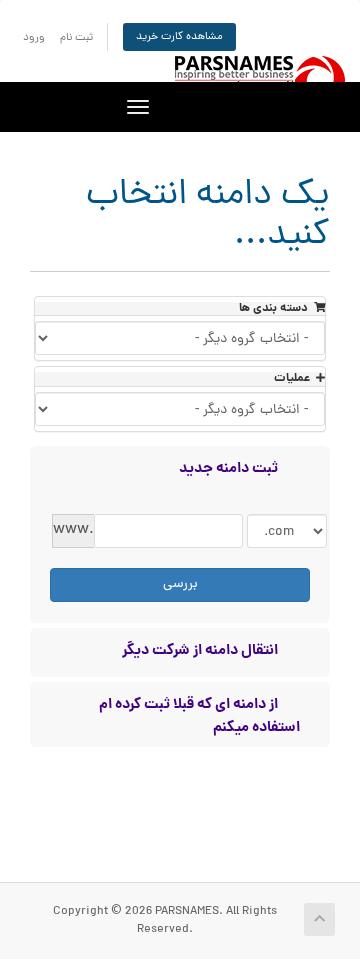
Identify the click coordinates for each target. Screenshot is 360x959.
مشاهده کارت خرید (179, 36)
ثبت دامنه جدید (228, 468)
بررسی (180, 584)
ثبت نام (76, 37)
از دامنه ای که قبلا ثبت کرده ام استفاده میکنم (199, 714)
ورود (34, 37)
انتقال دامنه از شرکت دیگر (200, 650)
